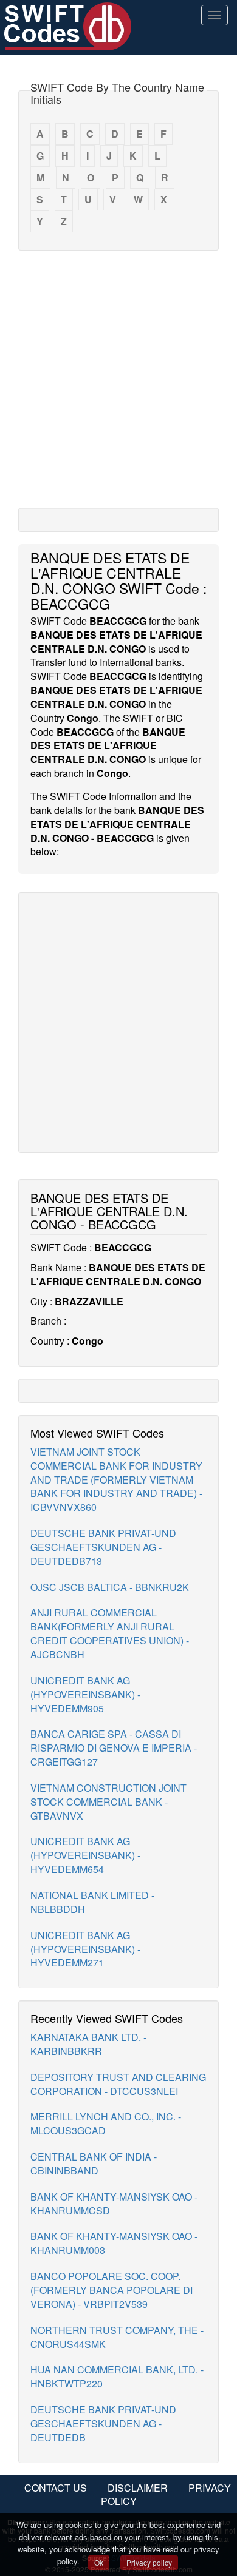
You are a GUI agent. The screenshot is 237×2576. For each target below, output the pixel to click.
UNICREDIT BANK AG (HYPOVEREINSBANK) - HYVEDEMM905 (85, 1694)
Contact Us (56, 2488)
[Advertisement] (118, 378)
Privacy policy (149, 2562)
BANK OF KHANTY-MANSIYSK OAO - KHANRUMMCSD (114, 2204)
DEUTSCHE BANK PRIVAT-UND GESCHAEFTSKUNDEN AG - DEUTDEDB (103, 2423)
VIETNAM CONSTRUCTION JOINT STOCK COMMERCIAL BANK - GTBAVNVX (108, 1802)
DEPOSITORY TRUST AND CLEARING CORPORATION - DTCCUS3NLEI (118, 2084)
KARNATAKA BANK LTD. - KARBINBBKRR (88, 2044)
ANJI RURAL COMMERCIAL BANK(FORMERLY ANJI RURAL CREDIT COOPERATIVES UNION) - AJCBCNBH (110, 1633)
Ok (99, 2562)
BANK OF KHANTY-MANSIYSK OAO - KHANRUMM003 (114, 2243)
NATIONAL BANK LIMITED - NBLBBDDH (92, 1902)
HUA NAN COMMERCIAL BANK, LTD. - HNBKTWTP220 (117, 2376)
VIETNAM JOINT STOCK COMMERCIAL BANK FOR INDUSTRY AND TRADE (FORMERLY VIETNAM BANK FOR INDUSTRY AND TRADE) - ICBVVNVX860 (116, 1479)
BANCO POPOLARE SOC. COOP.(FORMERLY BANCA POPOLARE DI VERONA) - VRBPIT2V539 (112, 2290)
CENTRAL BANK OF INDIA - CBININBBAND (94, 2164)
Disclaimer (138, 2488)
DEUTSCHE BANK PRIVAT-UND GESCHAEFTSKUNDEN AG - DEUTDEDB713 (103, 1547)
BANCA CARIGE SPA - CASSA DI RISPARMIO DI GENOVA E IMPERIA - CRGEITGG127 (114, 1748)
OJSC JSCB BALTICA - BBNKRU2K (110, 1587)
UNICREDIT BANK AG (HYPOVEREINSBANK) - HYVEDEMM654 (85, 1855)
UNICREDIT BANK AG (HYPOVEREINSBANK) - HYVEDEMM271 (85, 1949)
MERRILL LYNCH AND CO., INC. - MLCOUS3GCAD (106, 2124)
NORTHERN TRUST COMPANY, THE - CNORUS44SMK (117, 2337)
